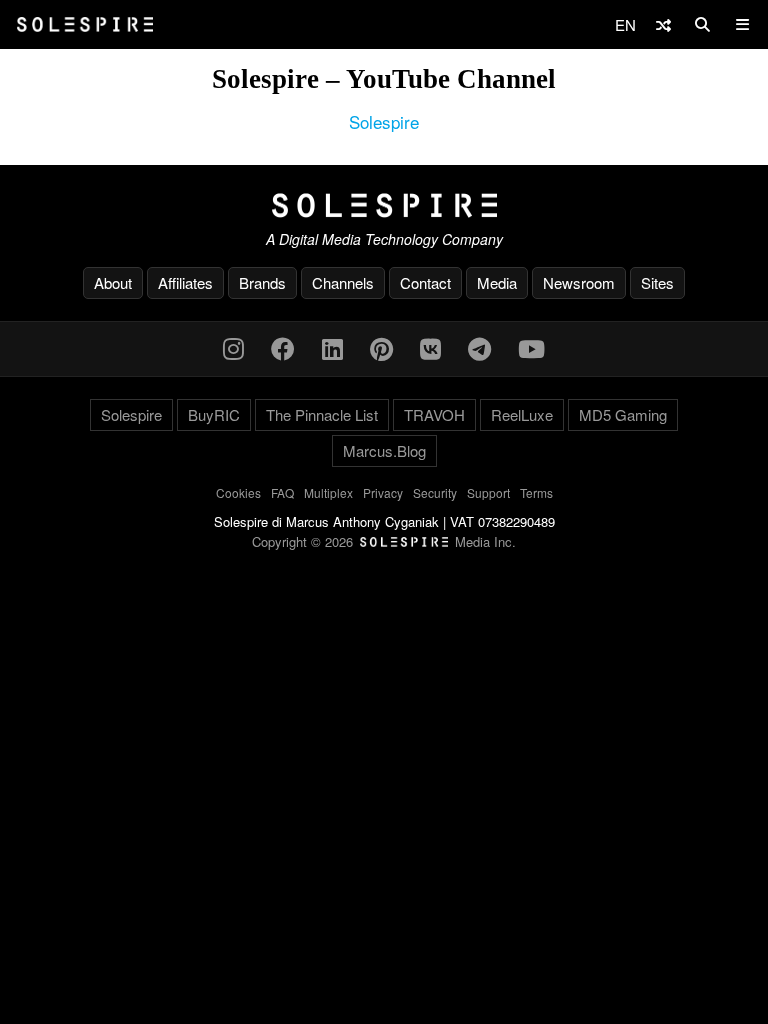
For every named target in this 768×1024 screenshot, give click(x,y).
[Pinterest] (381, 347)
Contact (425, 282)
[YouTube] (531, 347)
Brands (262, 282)
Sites (657, 282)
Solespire (384, 121)
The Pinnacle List (322, 414)
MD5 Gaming (623, 414)
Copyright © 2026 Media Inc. (384, 541)
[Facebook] (283, 347)
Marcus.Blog (384, 450)
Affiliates (185, 282)
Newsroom (579, 282)
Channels (343, 282)
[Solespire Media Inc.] (384, 206)
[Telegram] (479, 347)
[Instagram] (233, 347)
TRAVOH (434, 414)
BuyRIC (214, 414)
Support (488, 492)
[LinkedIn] (332, 347)
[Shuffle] (663, 24)
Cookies (238, 492)
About (113, 282)
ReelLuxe (522, 414)
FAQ (282, 492)
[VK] (430, 347)
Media (497, 282)
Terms (536, 492)
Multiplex (328, 492)
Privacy (383, 492)
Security (435, 492)
